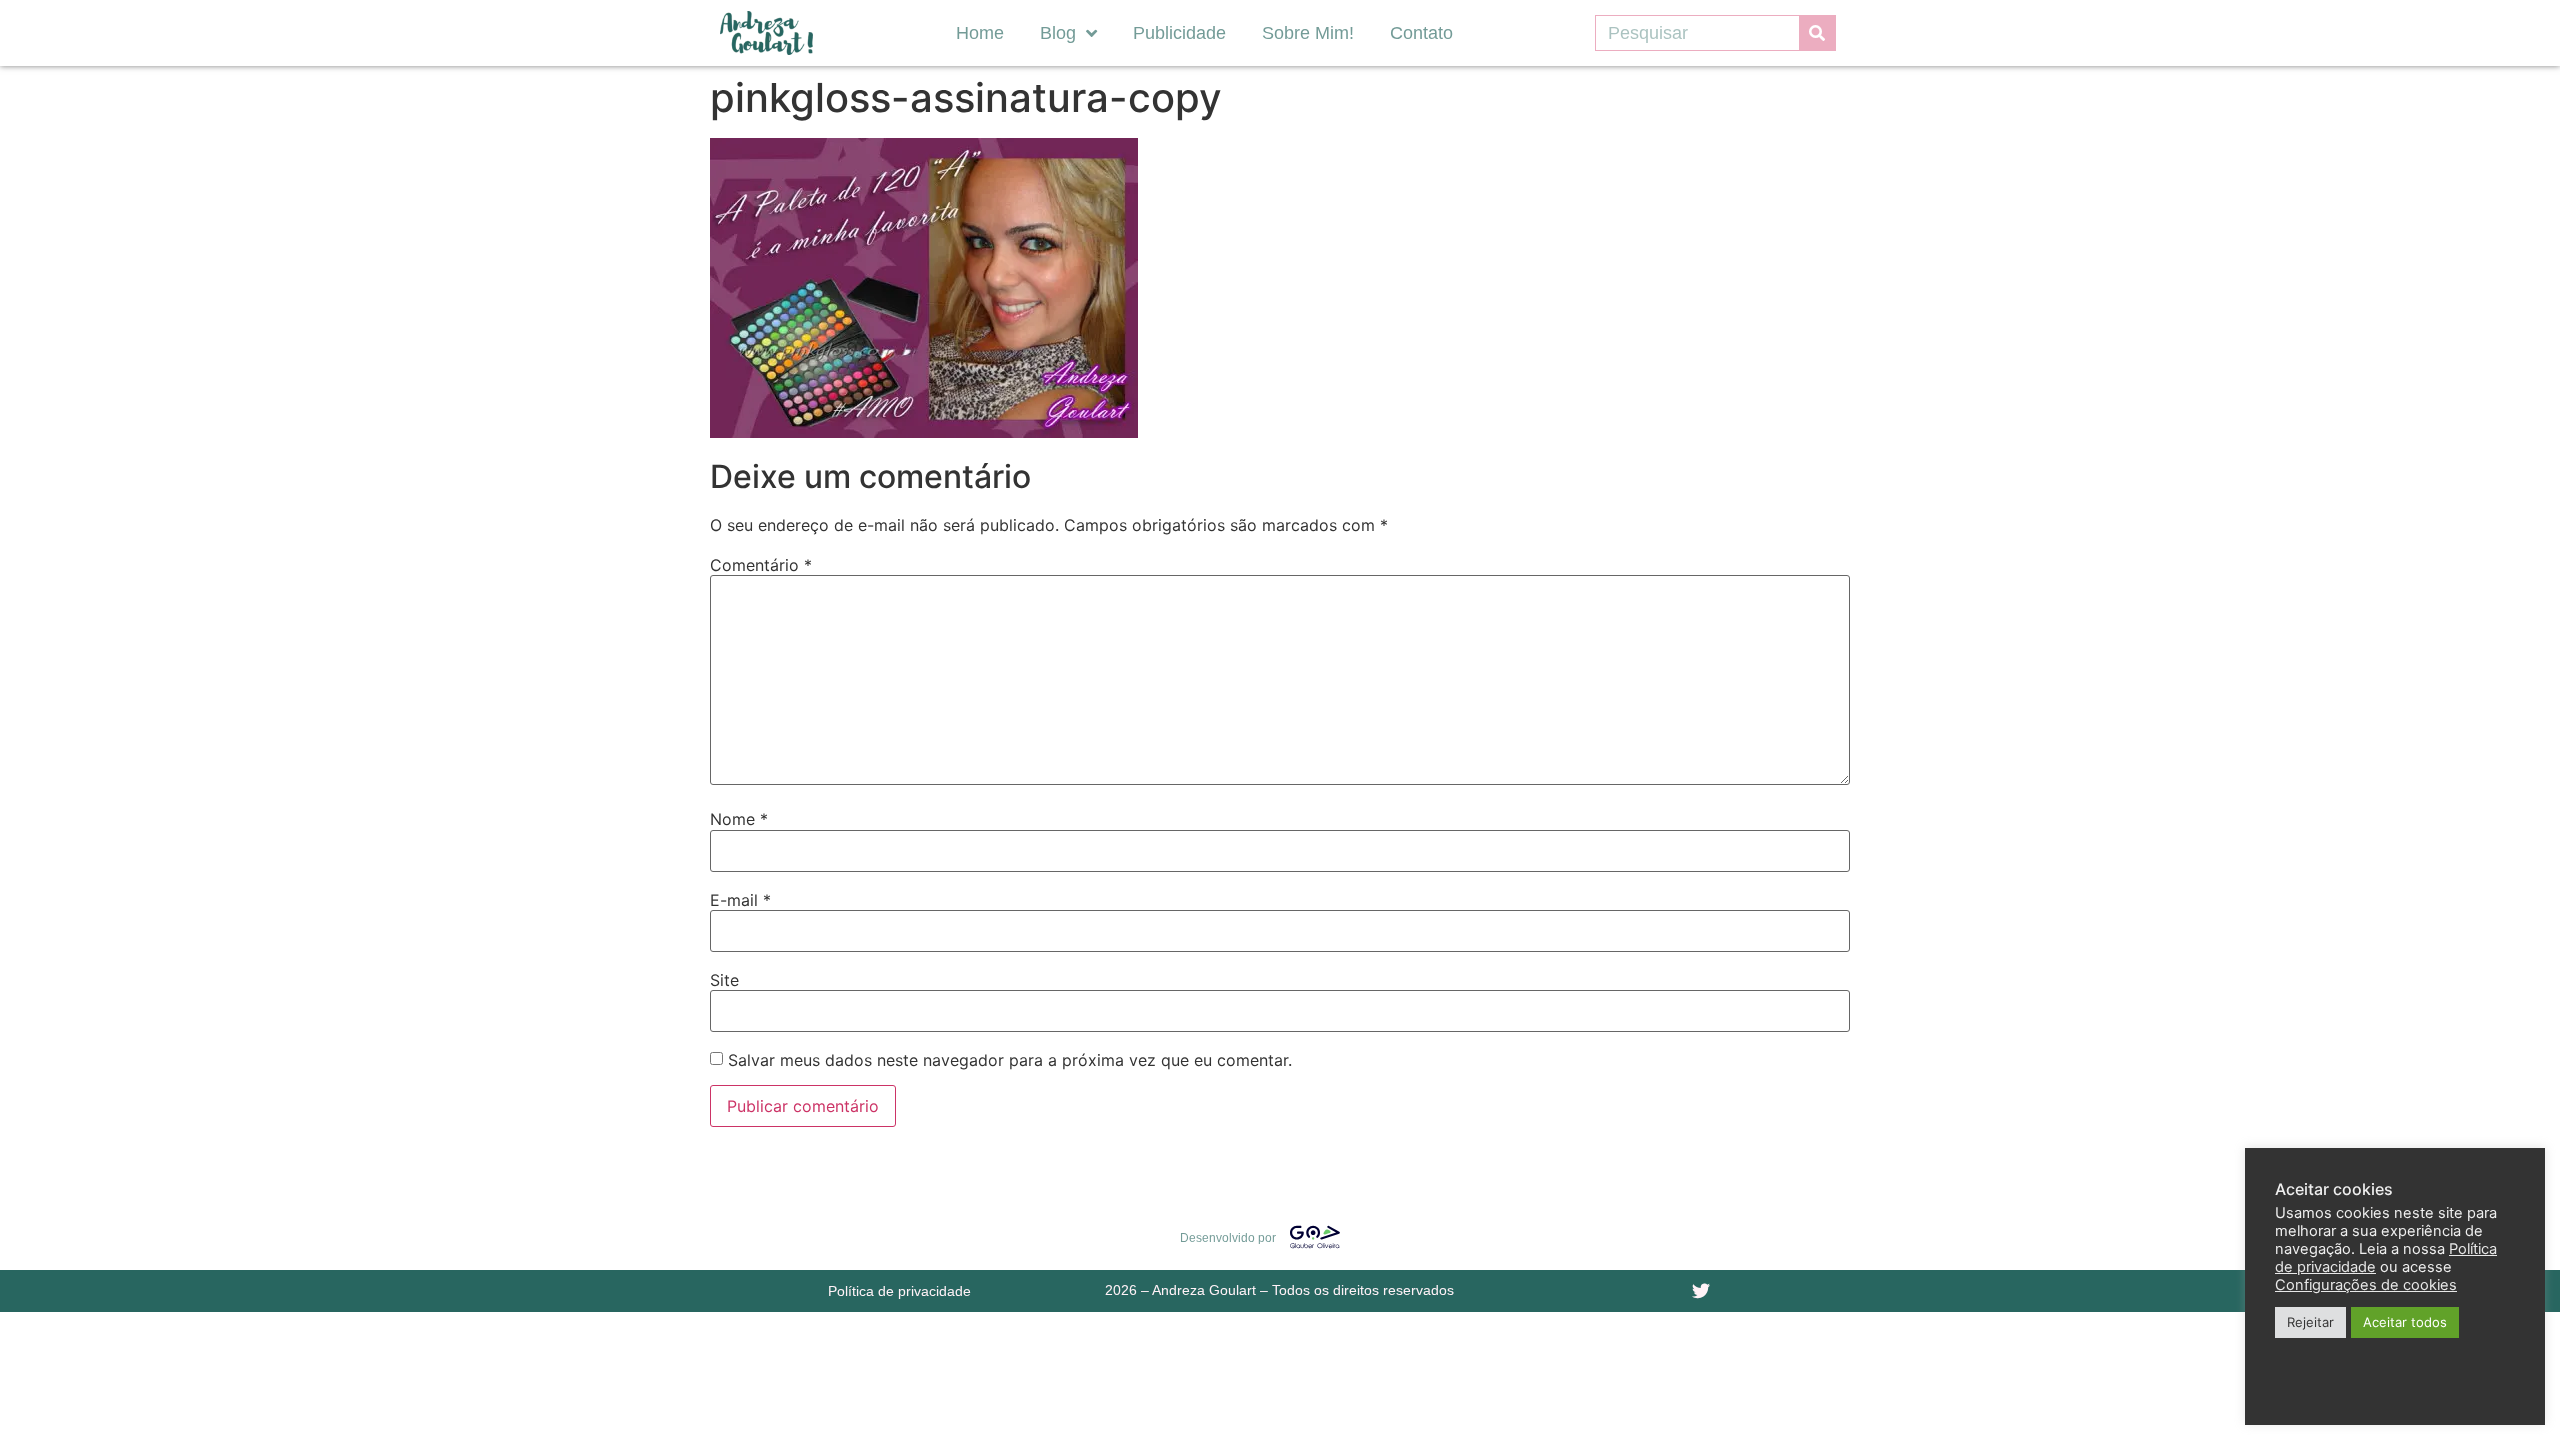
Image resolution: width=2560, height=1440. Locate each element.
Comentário (761, 565)
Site (724, 980)
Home (980, 33)
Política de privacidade (899, 1291)
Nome (739, 819)
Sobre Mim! (1308, 33)
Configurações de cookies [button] (2366, 1285)
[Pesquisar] (1817, 33)
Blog (1058, 33)
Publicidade (1179, 33)
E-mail (740, 900)
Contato (1421, 33)
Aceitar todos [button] (2405, 1322)
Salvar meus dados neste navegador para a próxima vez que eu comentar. (1010, 1060)
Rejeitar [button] (2310, 1322)
